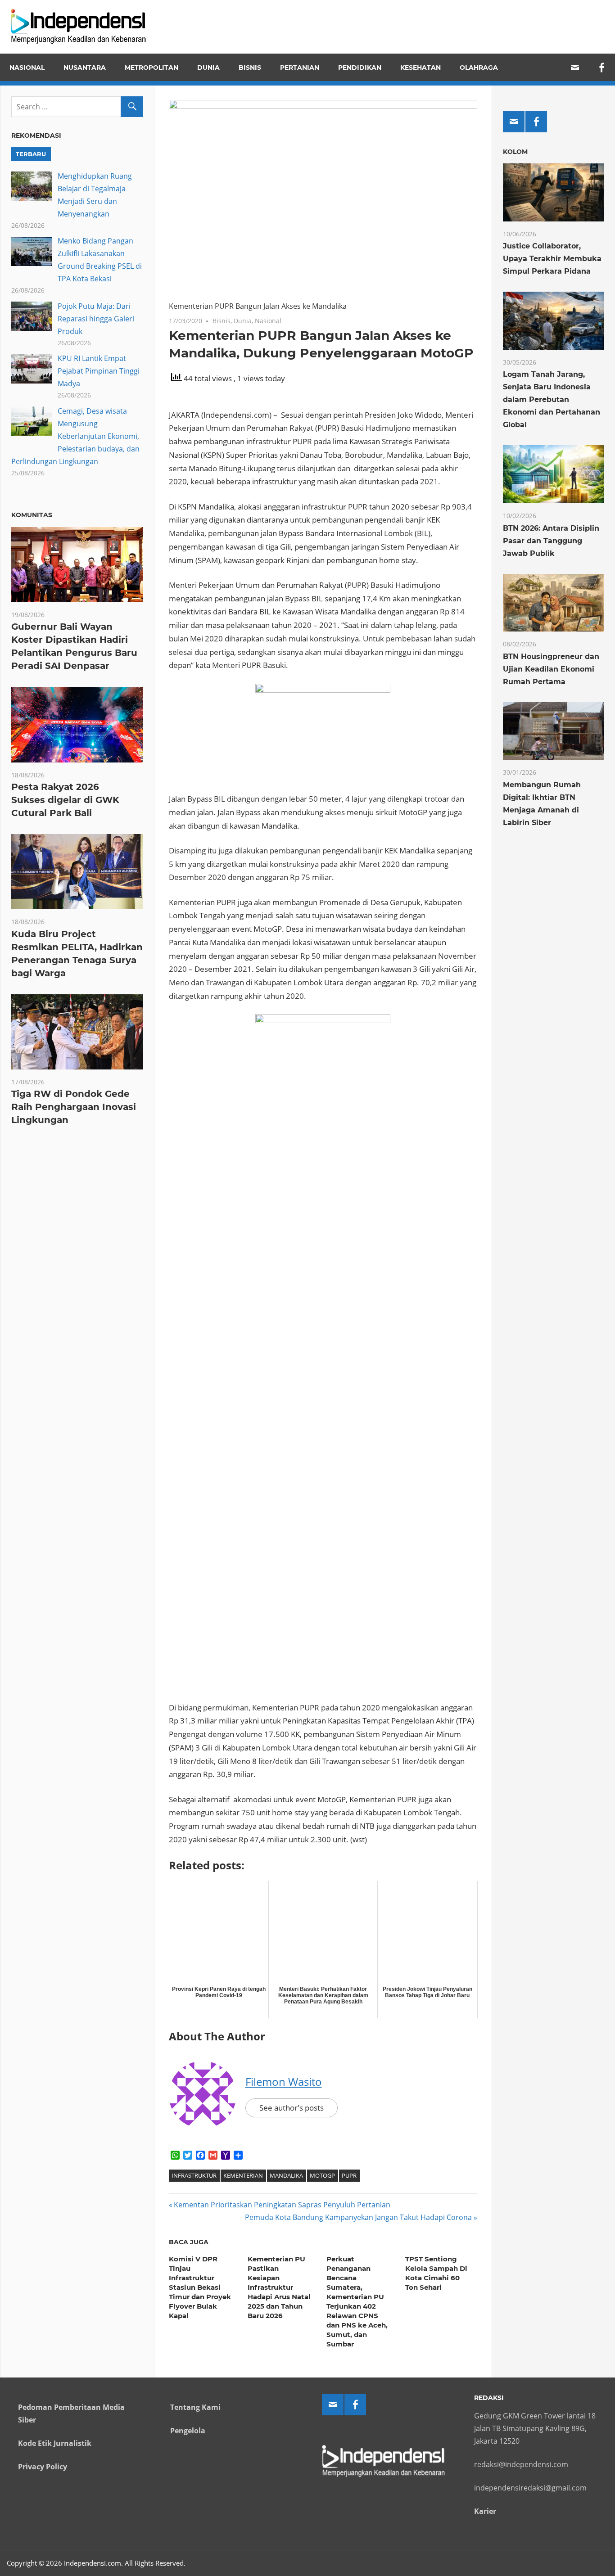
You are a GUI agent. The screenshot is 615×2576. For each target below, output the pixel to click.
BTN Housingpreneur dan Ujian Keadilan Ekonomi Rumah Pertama (551, 669)
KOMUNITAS (32, 515)
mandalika (286, 2175)
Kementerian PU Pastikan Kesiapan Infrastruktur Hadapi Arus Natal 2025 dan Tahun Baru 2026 (279, 2287)
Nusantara (85, 68)
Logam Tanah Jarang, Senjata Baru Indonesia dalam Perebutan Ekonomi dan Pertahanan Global (552, 399)
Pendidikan (360, 68)
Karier (485, 2511)
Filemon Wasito (284, 2082)
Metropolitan (151, 68)
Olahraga (479, 68)
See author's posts (292, 2108)
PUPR (349, 2175)
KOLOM (515, 152)
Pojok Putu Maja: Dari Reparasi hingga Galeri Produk (96, 319)
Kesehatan (421, 68)
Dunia (208, 68)
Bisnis (250, 68)
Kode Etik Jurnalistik (55, 2443)
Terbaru (31, 154)
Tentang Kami (195, 2407)
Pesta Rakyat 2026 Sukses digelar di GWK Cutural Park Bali (65, 800)
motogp (322, 2175)
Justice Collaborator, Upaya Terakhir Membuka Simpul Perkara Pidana (552, 259)
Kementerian (243, 2175)
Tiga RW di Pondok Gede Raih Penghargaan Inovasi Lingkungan (74, 1107)
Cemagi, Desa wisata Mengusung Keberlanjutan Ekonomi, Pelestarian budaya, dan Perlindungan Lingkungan (75, 436)
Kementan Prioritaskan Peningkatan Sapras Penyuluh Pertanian (282, 2205)
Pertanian (300, 68)
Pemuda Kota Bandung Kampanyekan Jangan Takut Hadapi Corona (358, 2217)
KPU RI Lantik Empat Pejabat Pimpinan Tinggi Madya (99, 371)
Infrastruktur (194, 2175)
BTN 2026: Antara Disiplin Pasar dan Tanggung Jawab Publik (551, 541)
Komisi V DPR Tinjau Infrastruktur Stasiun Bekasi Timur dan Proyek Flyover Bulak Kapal (200, 2287)
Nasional (27, 68)
